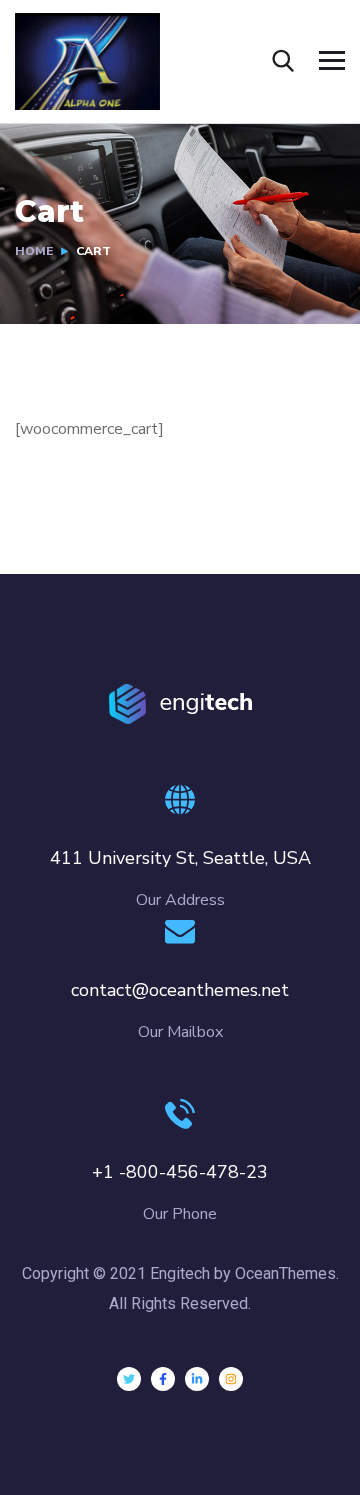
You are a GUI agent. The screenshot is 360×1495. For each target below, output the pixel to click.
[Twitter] (129, 1379)
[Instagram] (231, 1379)
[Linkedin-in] (197, 1379)
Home (34, 251)
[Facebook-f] (163, 1379)
